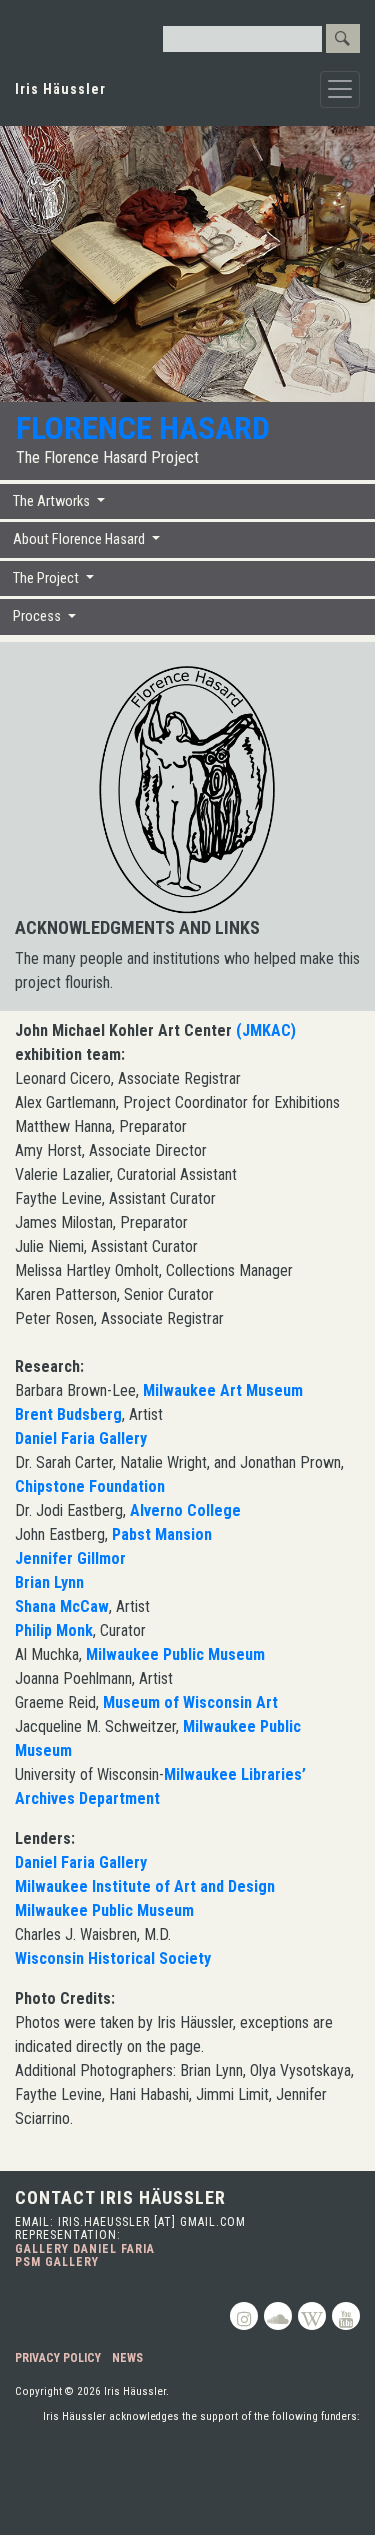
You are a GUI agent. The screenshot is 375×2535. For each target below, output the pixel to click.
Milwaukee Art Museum (223, 1390)
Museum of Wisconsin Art (190, 1702)
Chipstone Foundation (90, 1486)
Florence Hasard (143, 428)
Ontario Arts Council (289, 2501)
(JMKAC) (266, 1030)
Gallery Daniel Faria (85, 2249)
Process (38, 616)
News (127, 2358)
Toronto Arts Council (103, 2454)
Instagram (244, 2316)
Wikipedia (312, 2316)
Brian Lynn (49, 1582)
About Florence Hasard (80, 539)
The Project (47, 578)
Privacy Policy (58, 2358)
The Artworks (53, 501)
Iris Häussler (60, 89)
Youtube (346, 2316)
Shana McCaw (62, 1606)
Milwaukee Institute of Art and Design (145, 1886)
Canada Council (253, 2454)
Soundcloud (278, 2316)
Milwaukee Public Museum (175, 1654)
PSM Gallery (57, 2262)
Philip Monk (54, 1630)
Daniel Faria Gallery (81, 1438)
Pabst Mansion (162, 1534)
